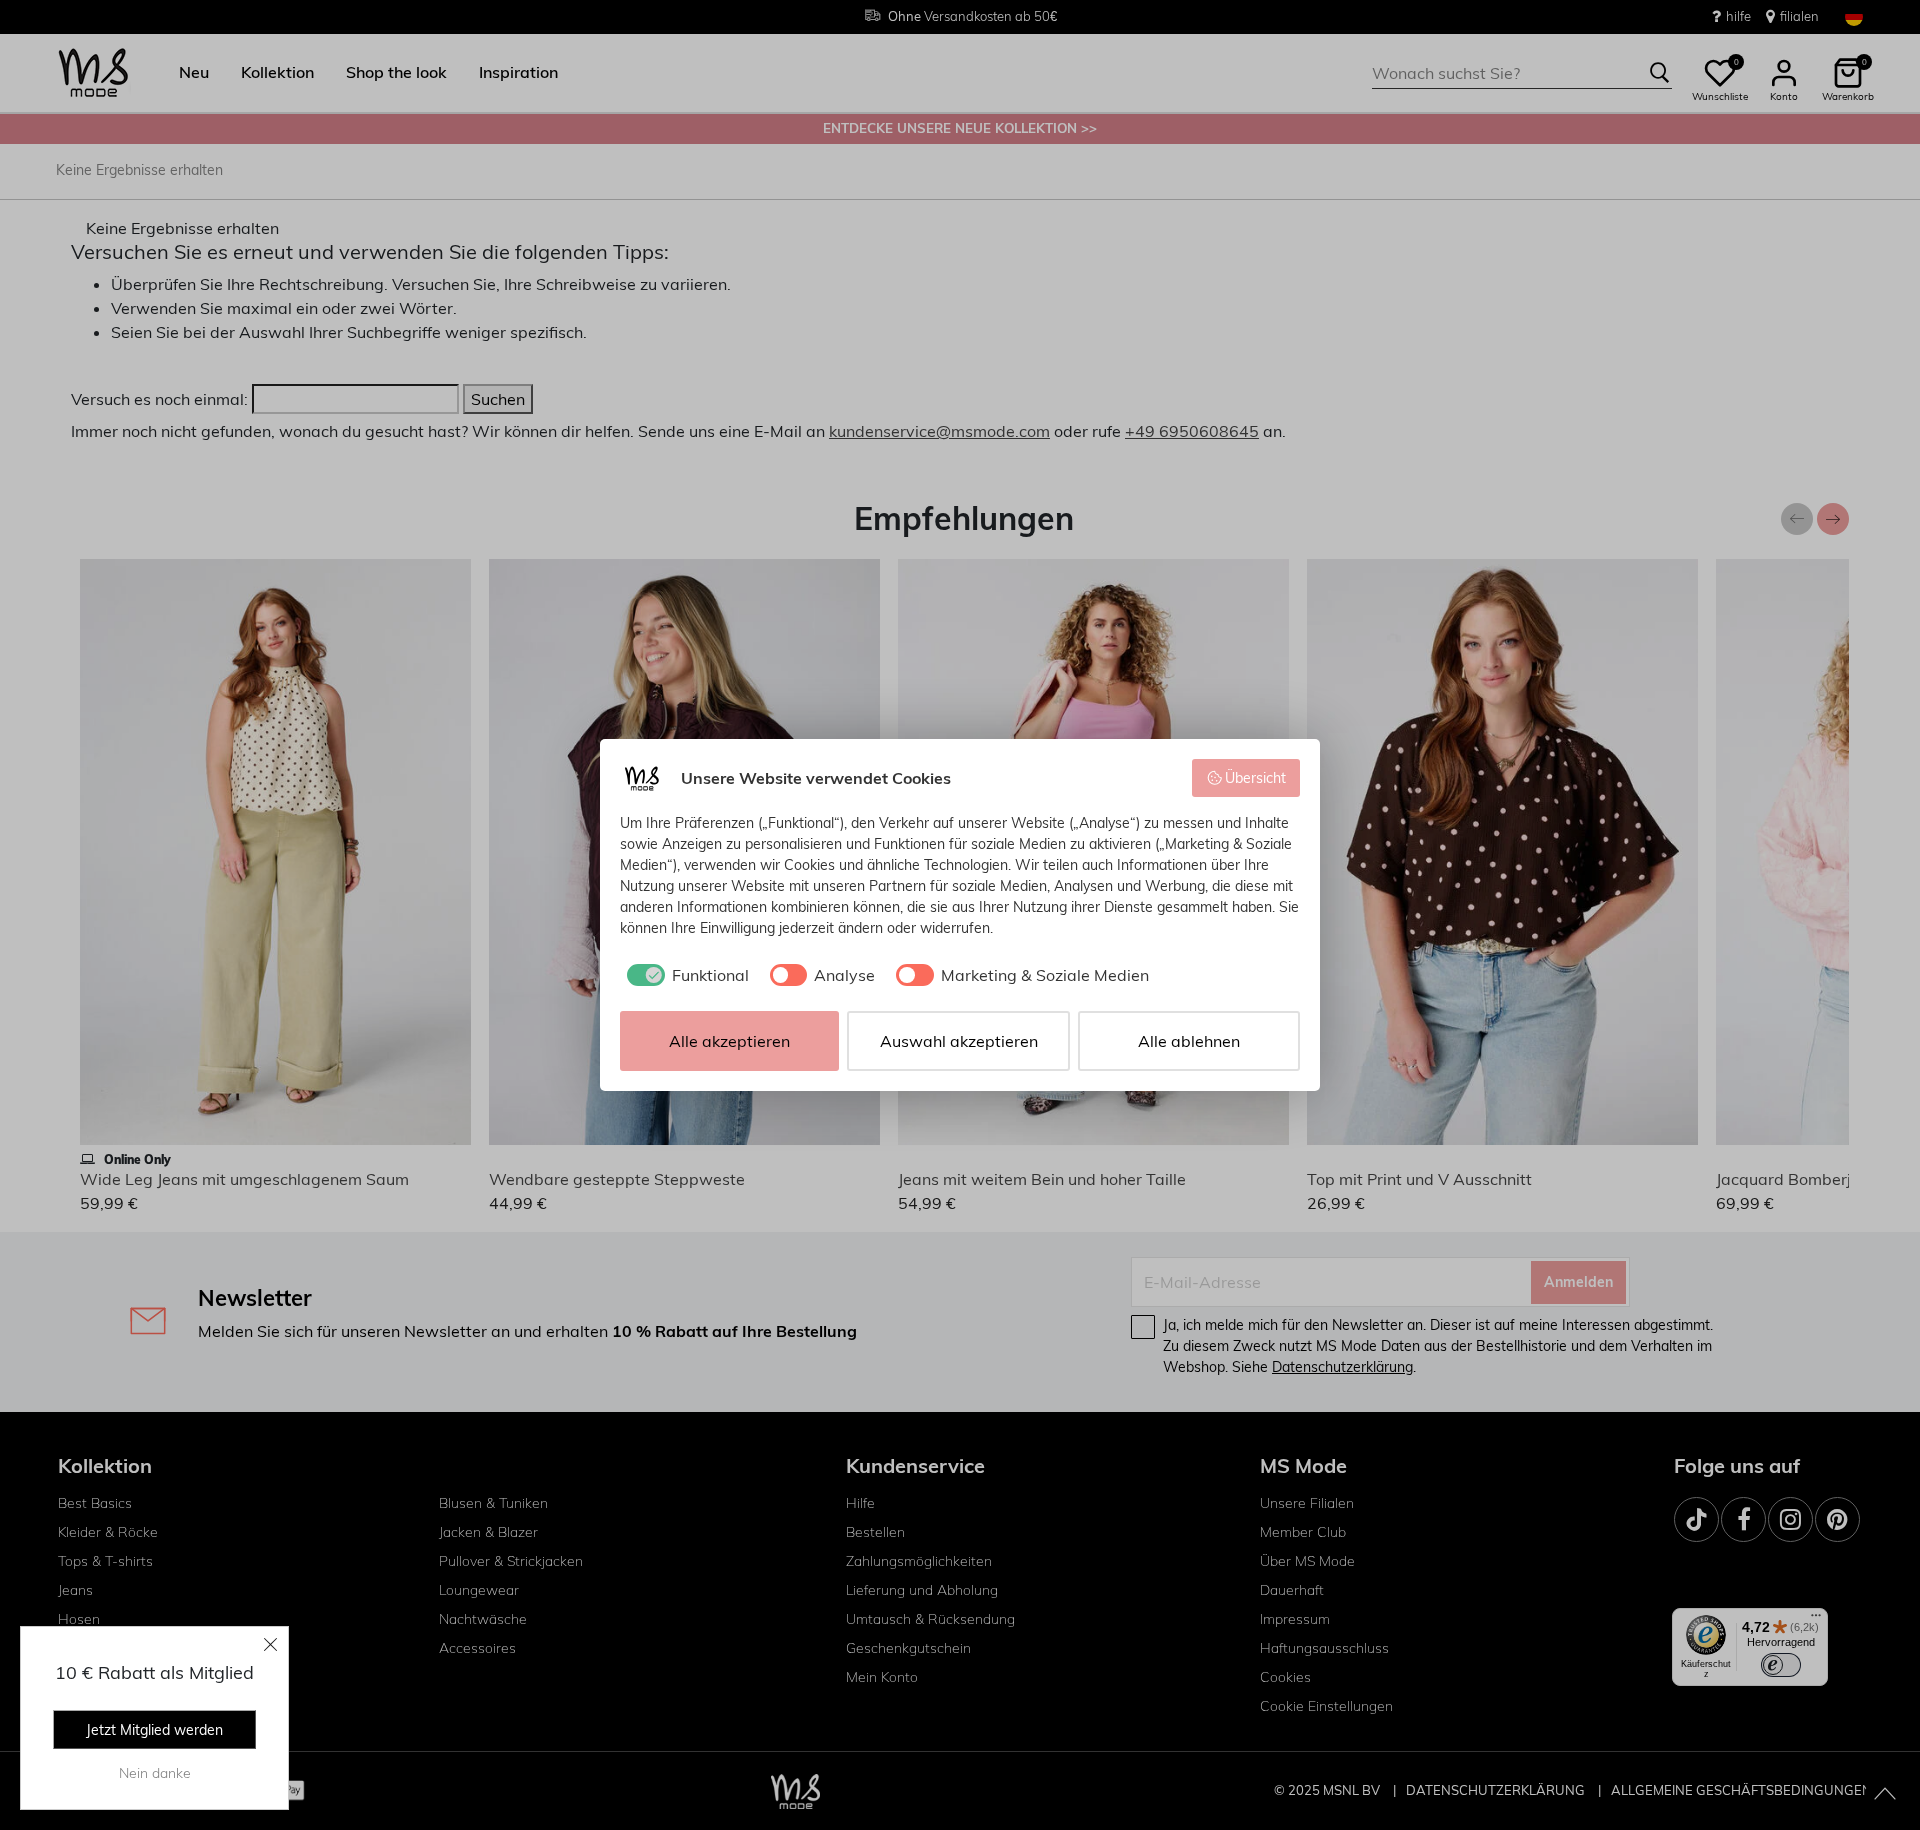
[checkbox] (684, 975)
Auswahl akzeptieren (959, 1041)
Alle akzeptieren (729, 1041)
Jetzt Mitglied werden (154, 1730)
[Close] (271, 1644)
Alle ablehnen (1189, 1041)
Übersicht (1255, 778)
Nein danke (155, 1773)
